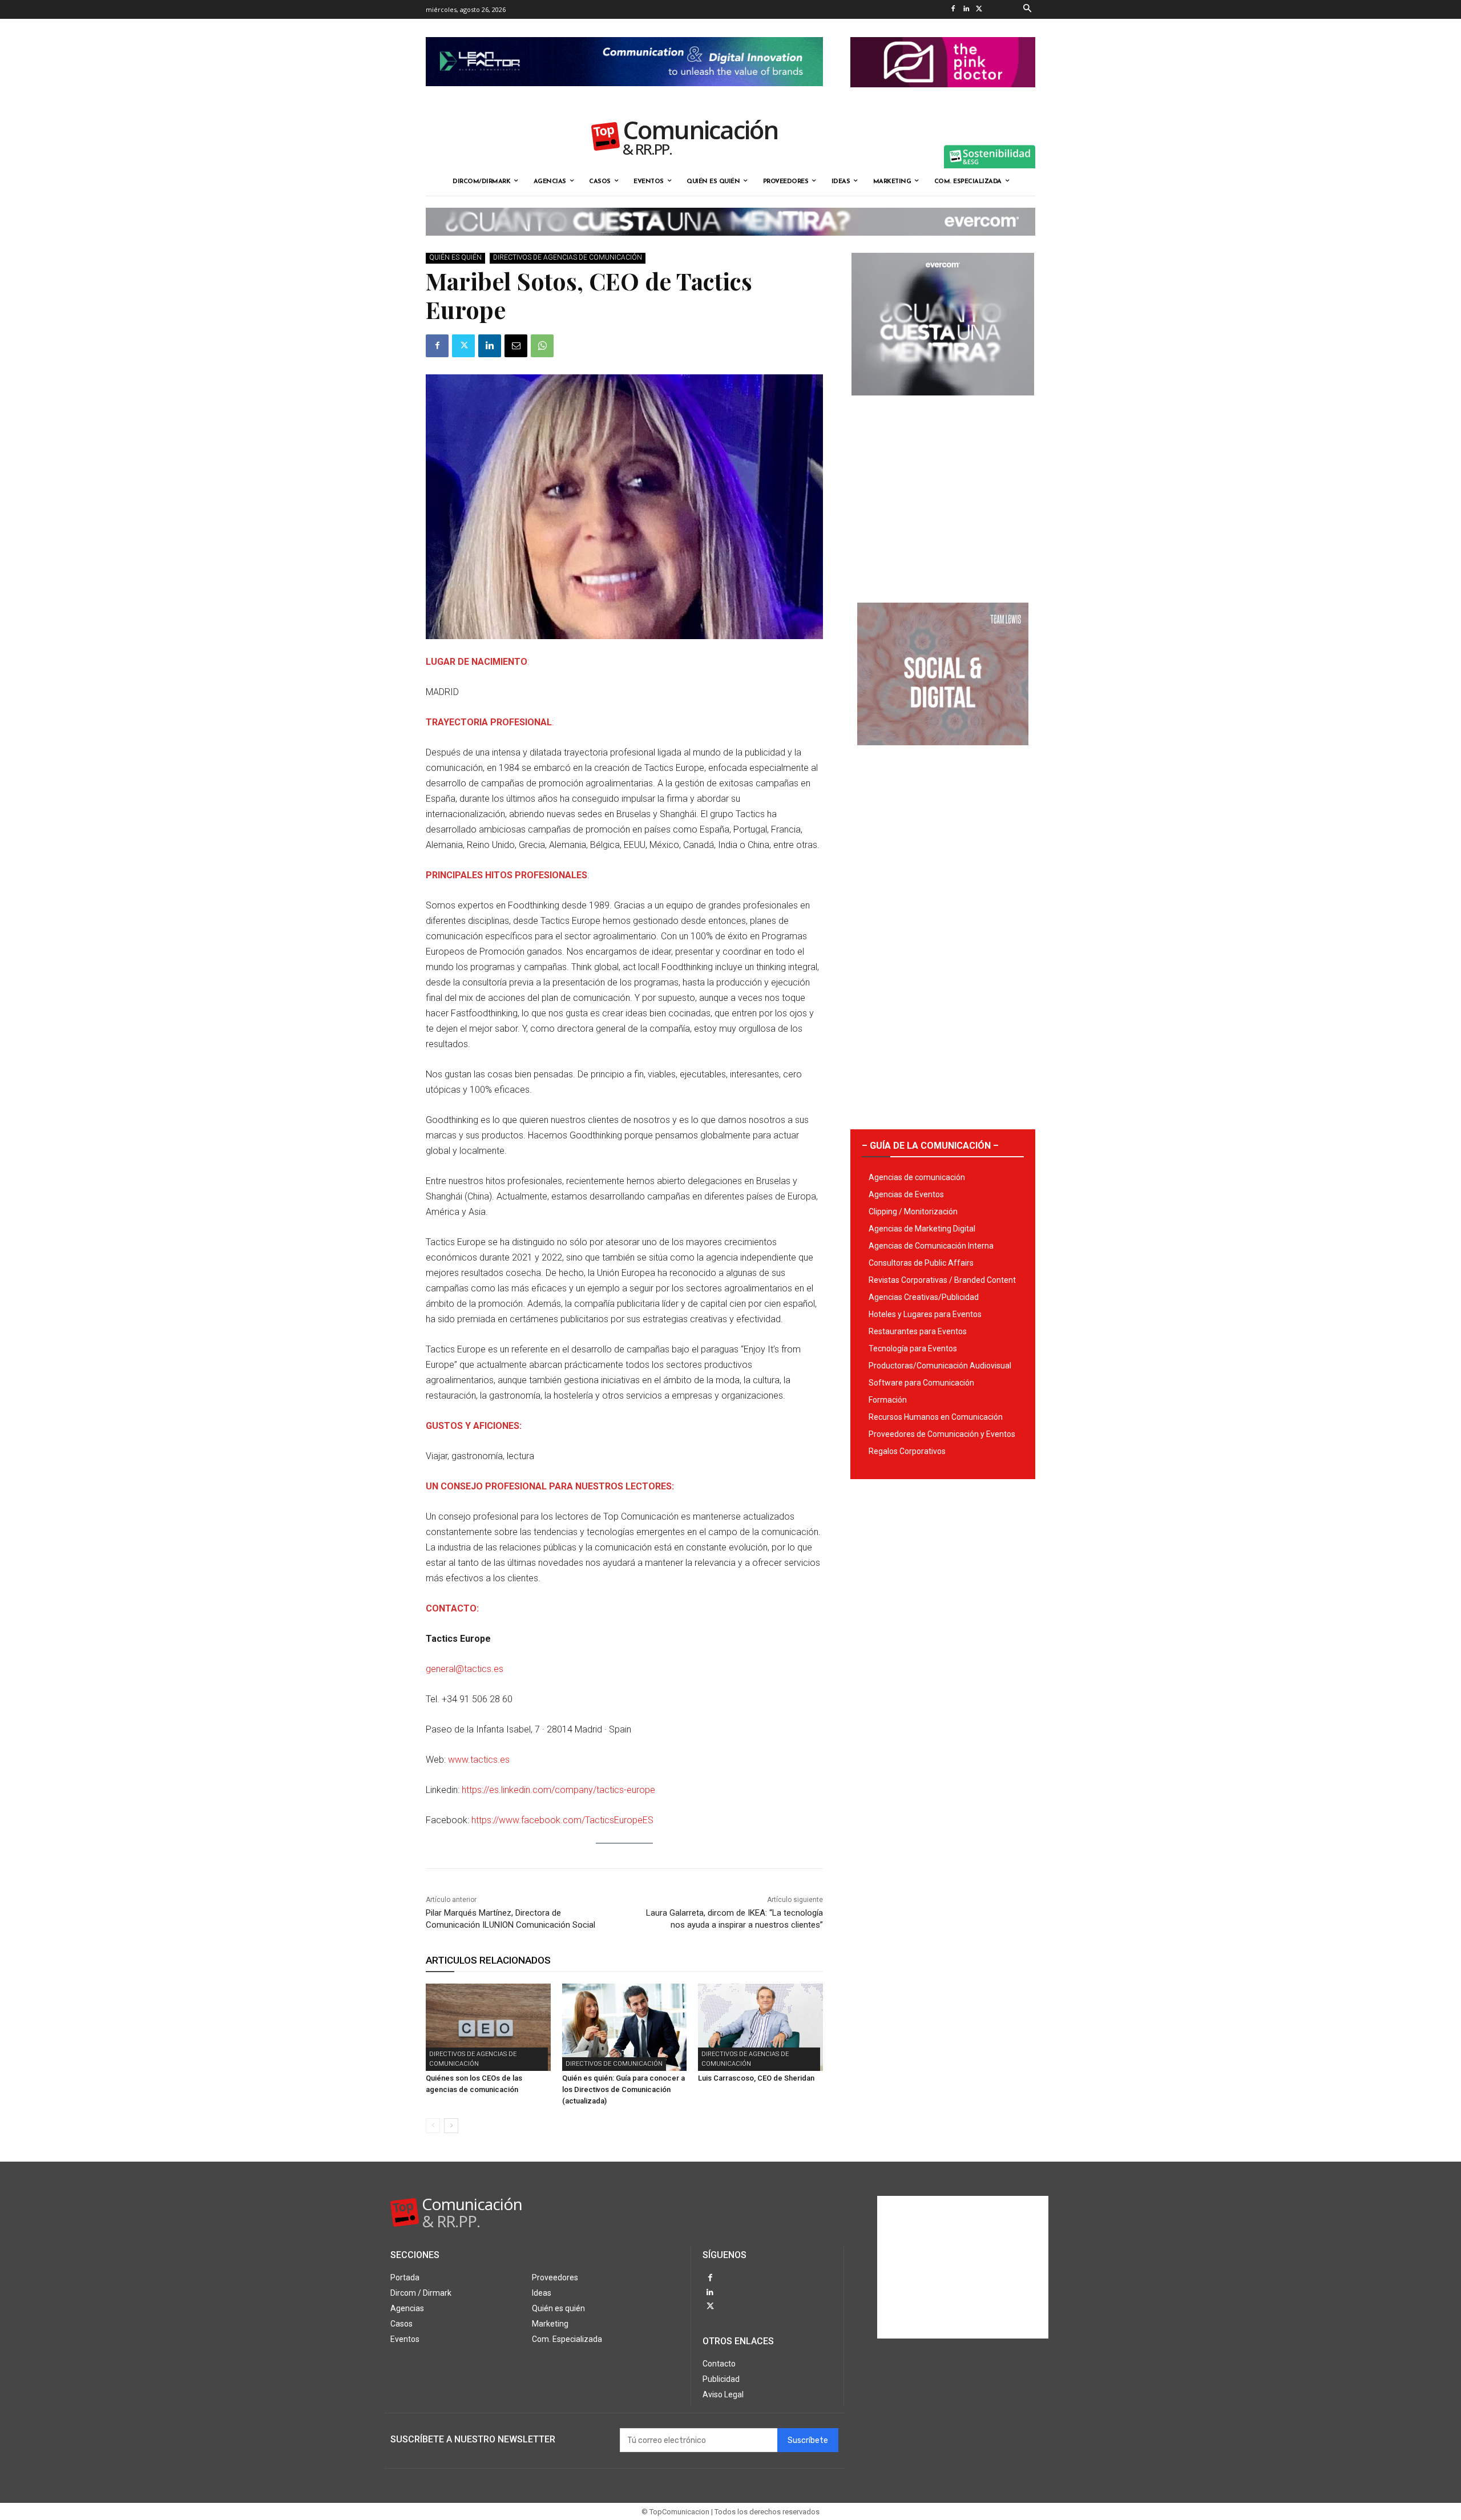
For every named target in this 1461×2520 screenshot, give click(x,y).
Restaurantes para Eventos (918, 1331)
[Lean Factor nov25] (624, 95)
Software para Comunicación (921, 1383)
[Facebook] (953, 9)
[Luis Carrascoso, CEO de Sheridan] (760, 2027)
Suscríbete (808, 2440)
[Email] (516, 346)
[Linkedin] (966, 9)
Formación (888, 1400)
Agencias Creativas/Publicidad (924, 1297)
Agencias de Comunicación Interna (931, 1246)
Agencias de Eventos (906, 1194)
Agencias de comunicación (917, 1177)
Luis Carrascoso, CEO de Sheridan (756, 2078)
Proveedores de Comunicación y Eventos (942, 1434)
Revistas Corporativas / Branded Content (942, 1280)
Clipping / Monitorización (913, 1211)
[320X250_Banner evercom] (943, 405)
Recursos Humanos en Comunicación (936, 1417)
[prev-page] (433, 2126)
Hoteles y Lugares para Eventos (925, 1314)
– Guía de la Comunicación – (930, 1146)
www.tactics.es (479, 1760)
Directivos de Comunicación (614, 2064)
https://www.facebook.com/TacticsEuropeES (562, 1820)
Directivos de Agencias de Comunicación (568, 257)
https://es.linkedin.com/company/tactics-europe (558, 1790)
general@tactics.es (465, 1669)
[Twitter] (979, 9)
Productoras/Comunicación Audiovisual (940, 1366)
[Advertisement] (943, 495)
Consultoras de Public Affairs (921, 1263)
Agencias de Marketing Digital (922, 1229)
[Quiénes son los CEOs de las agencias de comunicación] (488, 2027)
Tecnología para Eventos (913, 1348)
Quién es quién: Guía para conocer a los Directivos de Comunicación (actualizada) (623, 2089)
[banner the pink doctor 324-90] (943, 96)
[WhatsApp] (542, 346)
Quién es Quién (455, 257)
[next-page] (451, 2126)
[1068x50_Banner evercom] (730, 245)
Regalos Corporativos (907, 1451)
